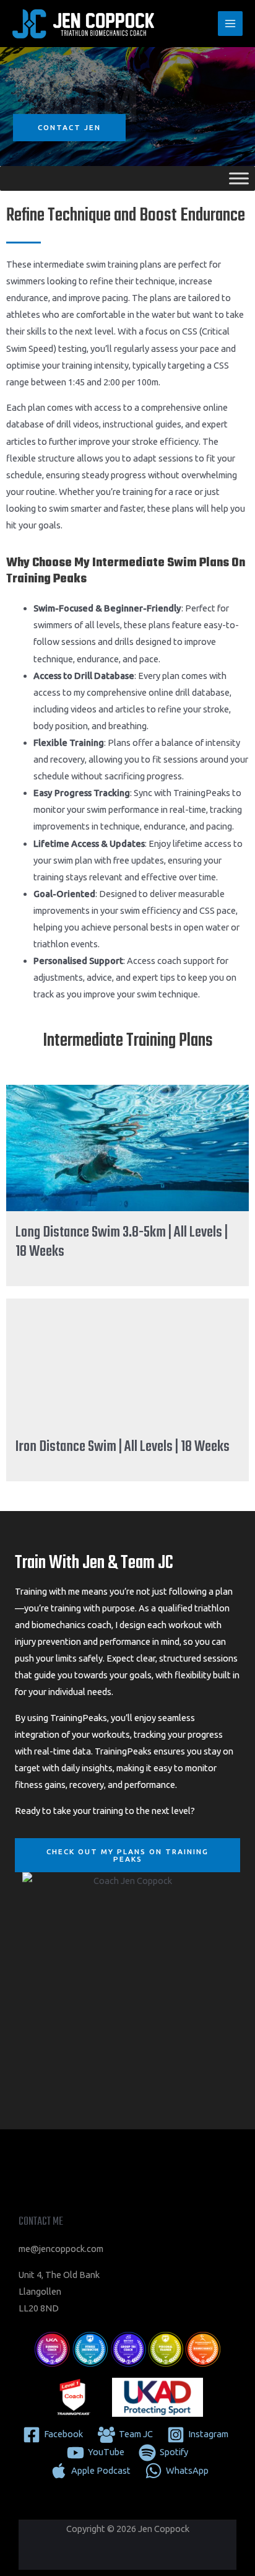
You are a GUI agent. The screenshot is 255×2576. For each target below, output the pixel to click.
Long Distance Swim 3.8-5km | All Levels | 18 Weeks (122, 1242)
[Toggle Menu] (239, 179)
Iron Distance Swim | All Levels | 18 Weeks (123, 1447)
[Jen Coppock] (84, 24)
